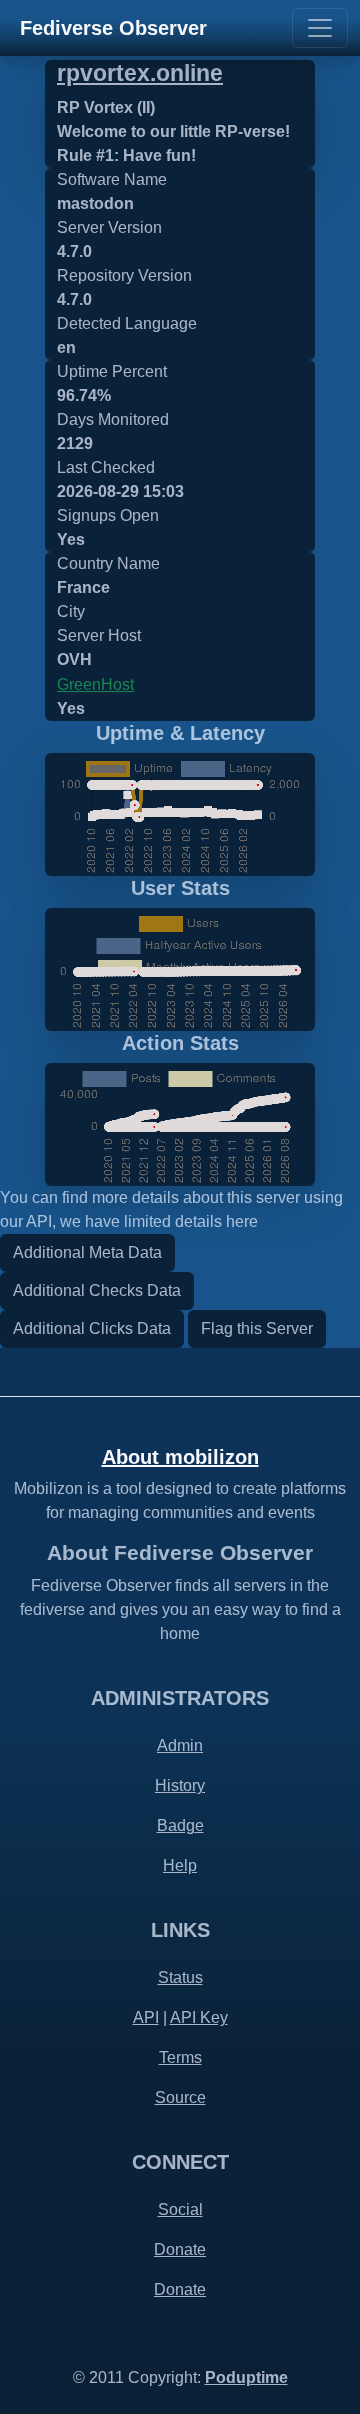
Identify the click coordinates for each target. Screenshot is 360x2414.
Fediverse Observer (113, 28)
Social (180, 2209)
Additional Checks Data (97, 1290)
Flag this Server (257, 1328)
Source (180, 2097)
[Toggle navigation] (320, 28)
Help (180, 1865)
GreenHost (95, 684)
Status (180, 1977)
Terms (180, 2057)
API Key (199, 2017)
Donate (180, 2249)
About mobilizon (180, 1457)
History (180, 1785)
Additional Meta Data (87, 1252)
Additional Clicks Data (92, 1328)
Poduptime (246, 2377)
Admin (180, 1745)
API (146, 2017)
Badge (180, 1825)
